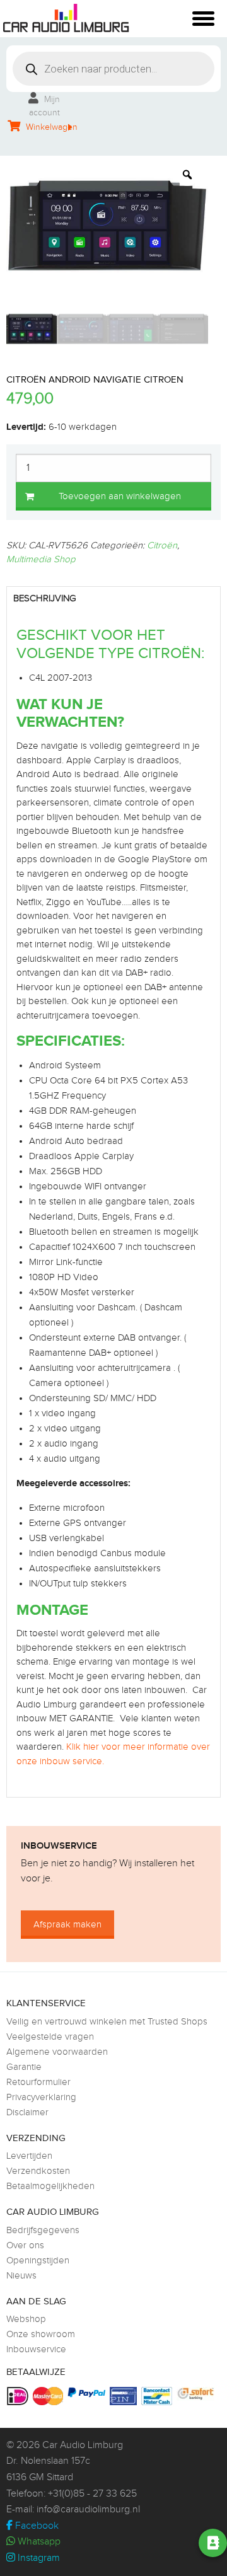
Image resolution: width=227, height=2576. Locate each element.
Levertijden (29, 2156)
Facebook (36, 2526)
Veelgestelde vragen (50, 2037)
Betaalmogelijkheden (50, 2186)
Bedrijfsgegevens (43, 2230)
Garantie (24, 2067)
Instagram (38, 2558)
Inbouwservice (36, 2349)
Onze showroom (41, 2334)
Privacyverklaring (41, 2097)
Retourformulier (38, 2082)
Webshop (26, 2319)
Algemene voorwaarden (57, 2052)
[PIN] (125, 2396)
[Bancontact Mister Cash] (158, 2396)
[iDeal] (19, 2396)
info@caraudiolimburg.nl (88, 2510)
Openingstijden (38, 2261)
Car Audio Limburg (83, 2445)
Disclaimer (27, 2112)
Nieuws (21, 2276)
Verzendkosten (38, 2171)
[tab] (113, 599)
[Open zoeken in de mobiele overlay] (113, 69)
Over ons (25, 2245)
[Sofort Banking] (197, 2394)
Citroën (162, 546)
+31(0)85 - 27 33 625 (92, 2494)
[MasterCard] (49, 2396)
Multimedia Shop (41, 559)
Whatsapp (38, 2542)
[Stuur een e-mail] (146, 2543)
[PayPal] (88, 2392)
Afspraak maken (67, 1925)
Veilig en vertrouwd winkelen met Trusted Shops (107, 2022)
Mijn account (44, 106)
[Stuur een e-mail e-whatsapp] (110, 2543)
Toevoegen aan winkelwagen (120, 496)
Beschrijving (45, 598)
